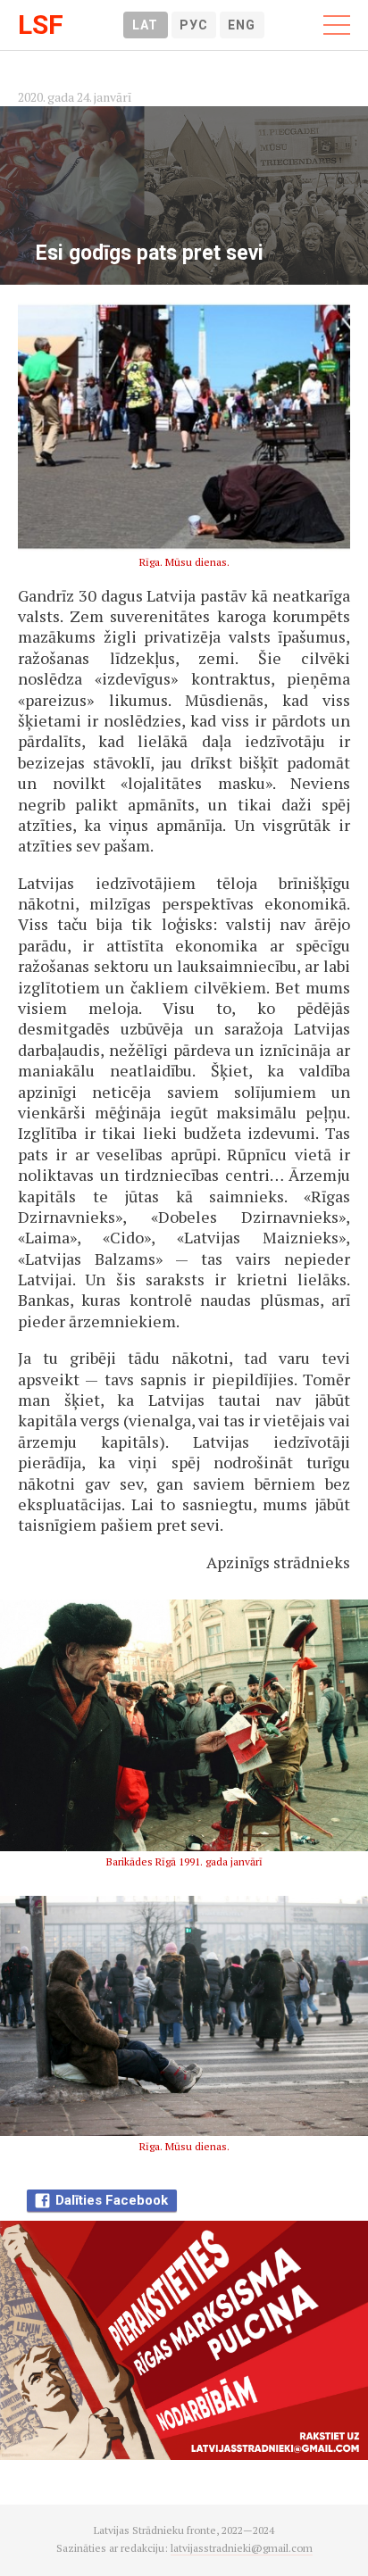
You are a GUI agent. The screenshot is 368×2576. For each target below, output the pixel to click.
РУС (194, 25)
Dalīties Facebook (112, 2200)
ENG (242, 25)
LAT (145, 25)
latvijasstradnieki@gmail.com (242, 2548)
